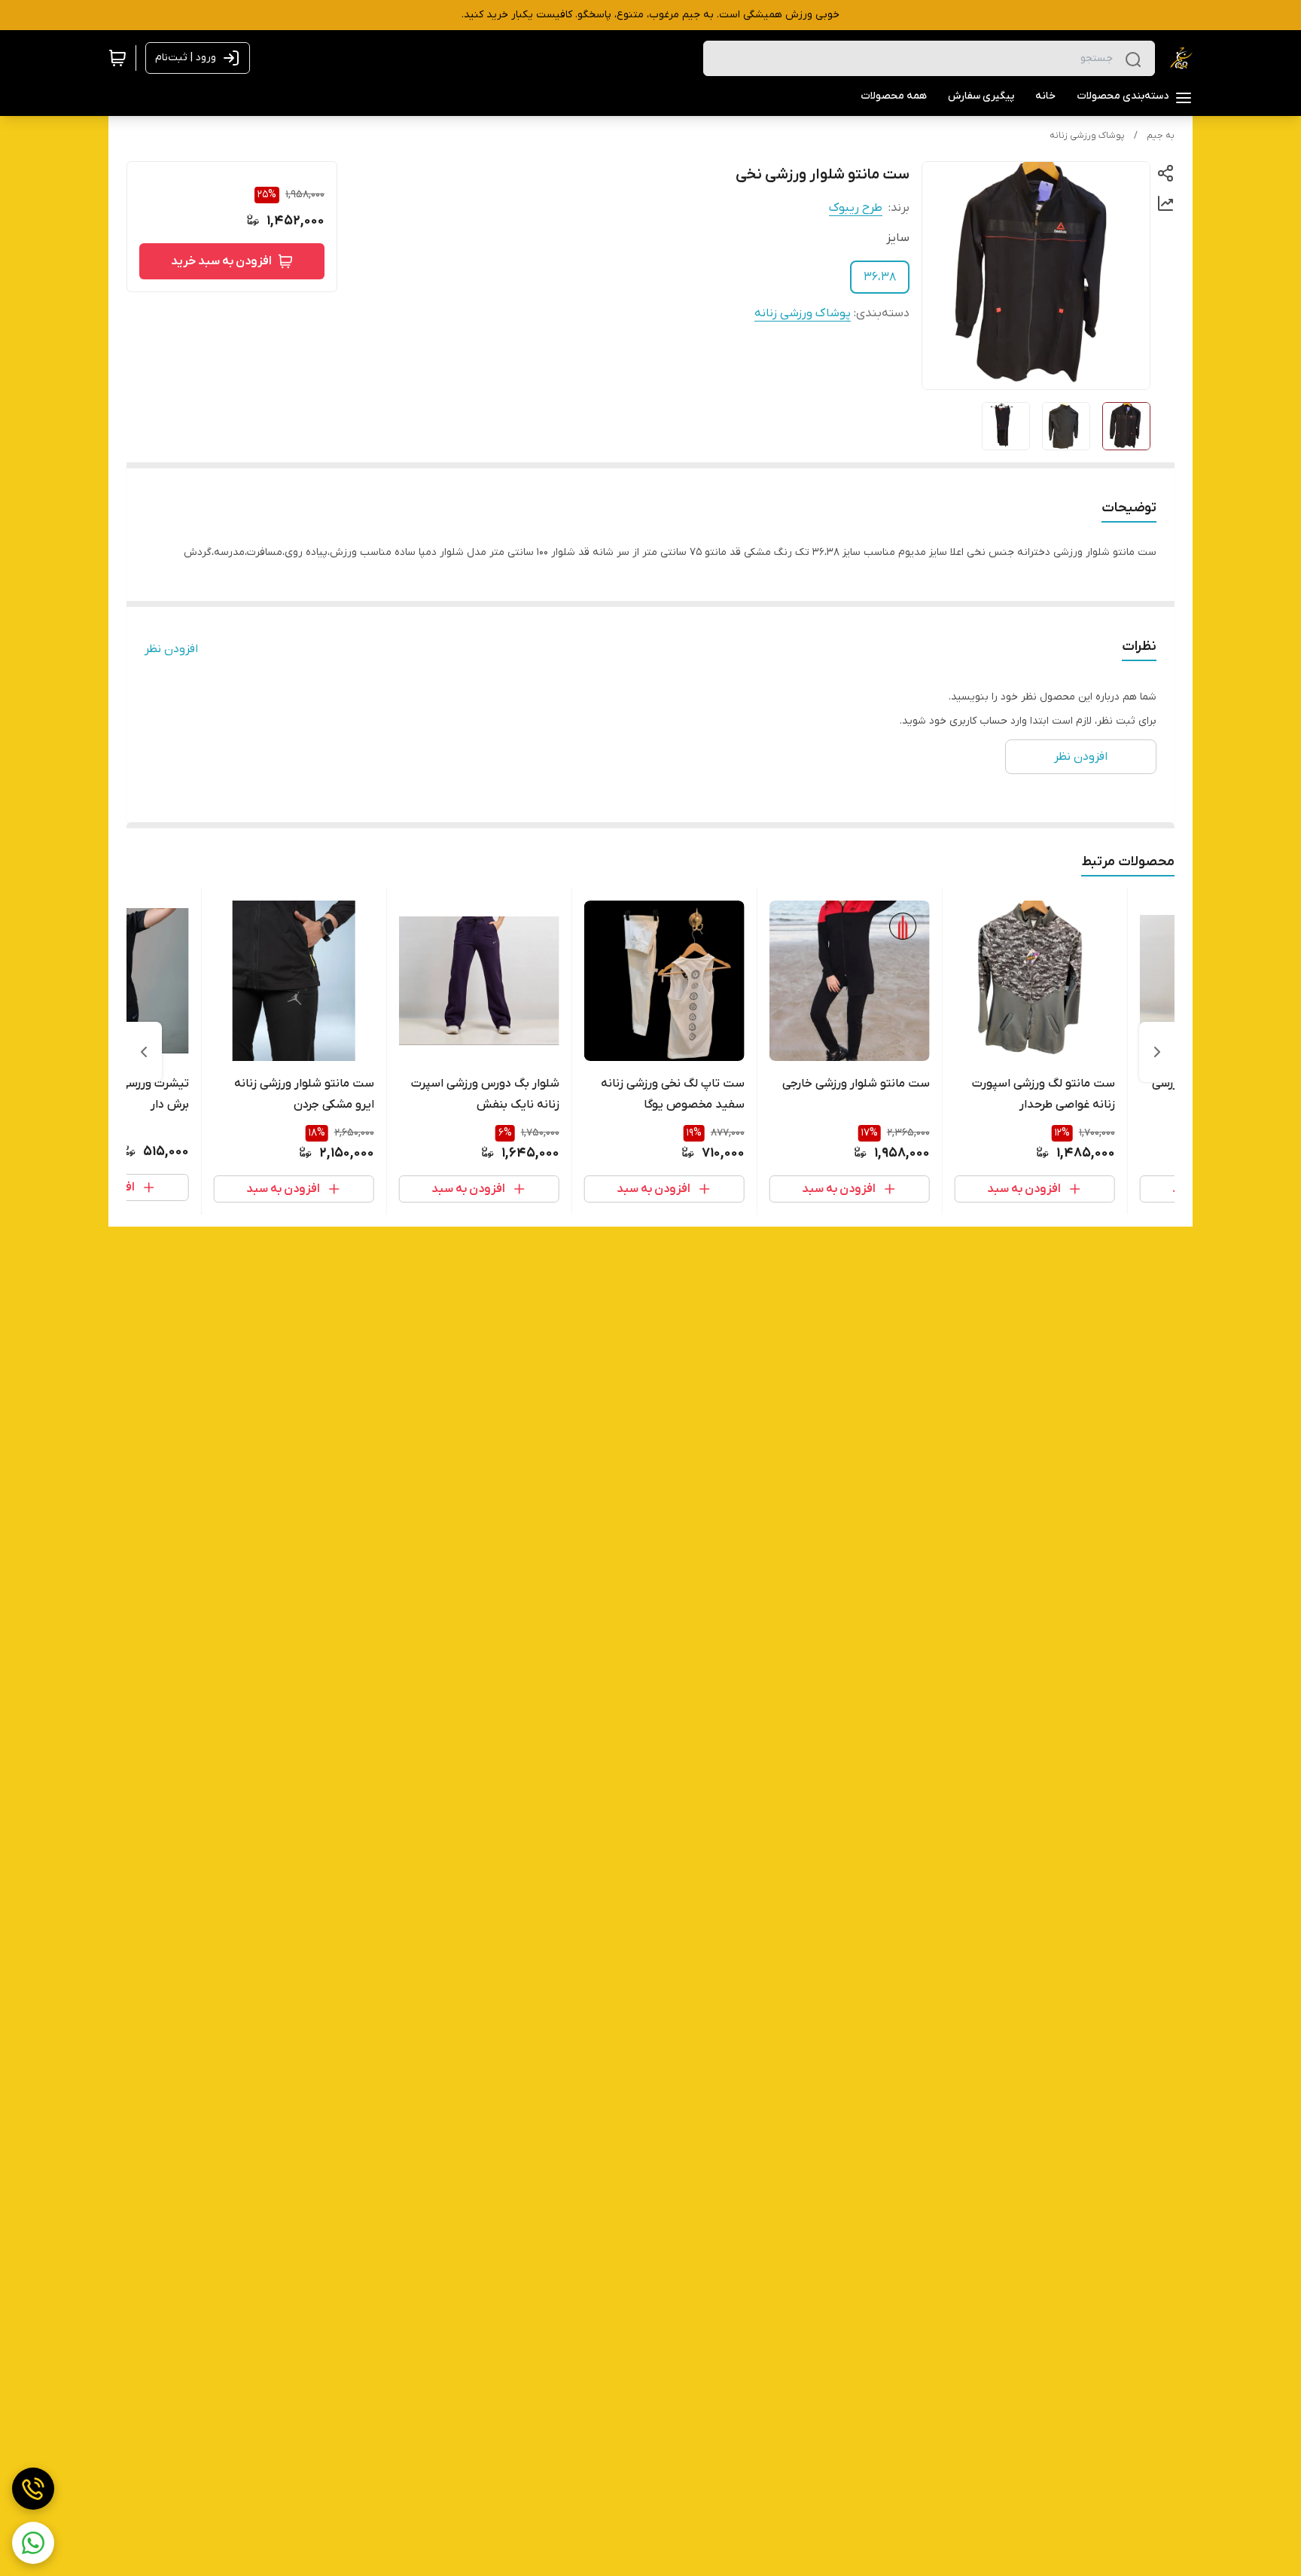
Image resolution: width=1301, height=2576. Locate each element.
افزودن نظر (171, 649)
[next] (144, 1052)
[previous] (1157, 1052)
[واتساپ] (33, 2543)
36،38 (880, 277)
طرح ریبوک (856, 208)
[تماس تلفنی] (33, 2489)
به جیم (1161, 136)
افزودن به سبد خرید (221, 261)
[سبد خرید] (117, 58)
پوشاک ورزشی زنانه (1087, 136)
